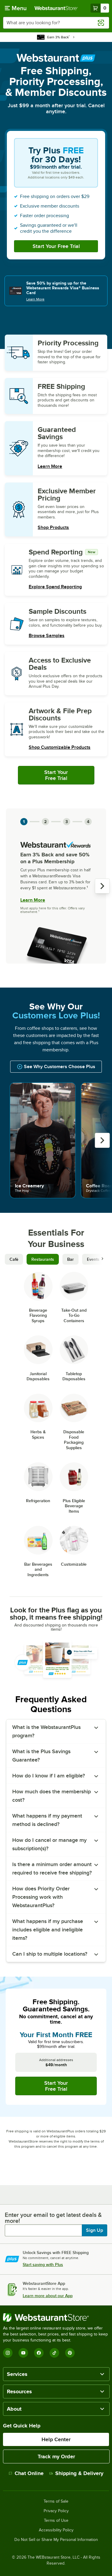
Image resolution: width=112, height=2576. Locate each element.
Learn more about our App (48, 2296)
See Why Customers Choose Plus (60, 1067)
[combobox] (56, 23)
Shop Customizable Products (60, 747)
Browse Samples (47, 636)
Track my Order (56, 2456)
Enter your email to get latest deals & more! (53, 2218)
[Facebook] (39, 2353)
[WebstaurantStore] (56, 2318)
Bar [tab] (70, 1259)
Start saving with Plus (43, 2264)
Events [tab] (93, 1259)
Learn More (35, 299)
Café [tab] (14, 1259)
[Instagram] (8, 2353)
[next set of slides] (102, 1259)
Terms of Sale (56, 2501)
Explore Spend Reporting (55, 587)
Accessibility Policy (56, 2530)
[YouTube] (23, 2353)
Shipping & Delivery (79, 2473)
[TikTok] (54, 2353)
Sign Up (95, 2230)
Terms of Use (56, 2521)
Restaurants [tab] (43, 1259)
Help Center (56, 2439)
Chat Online (29, 2473)
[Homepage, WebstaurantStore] (56, 8)
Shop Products (53, 527)
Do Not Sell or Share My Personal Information (56, 2540)
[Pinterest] (70, 2353)
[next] (102, 886)
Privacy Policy (56, 2511)
